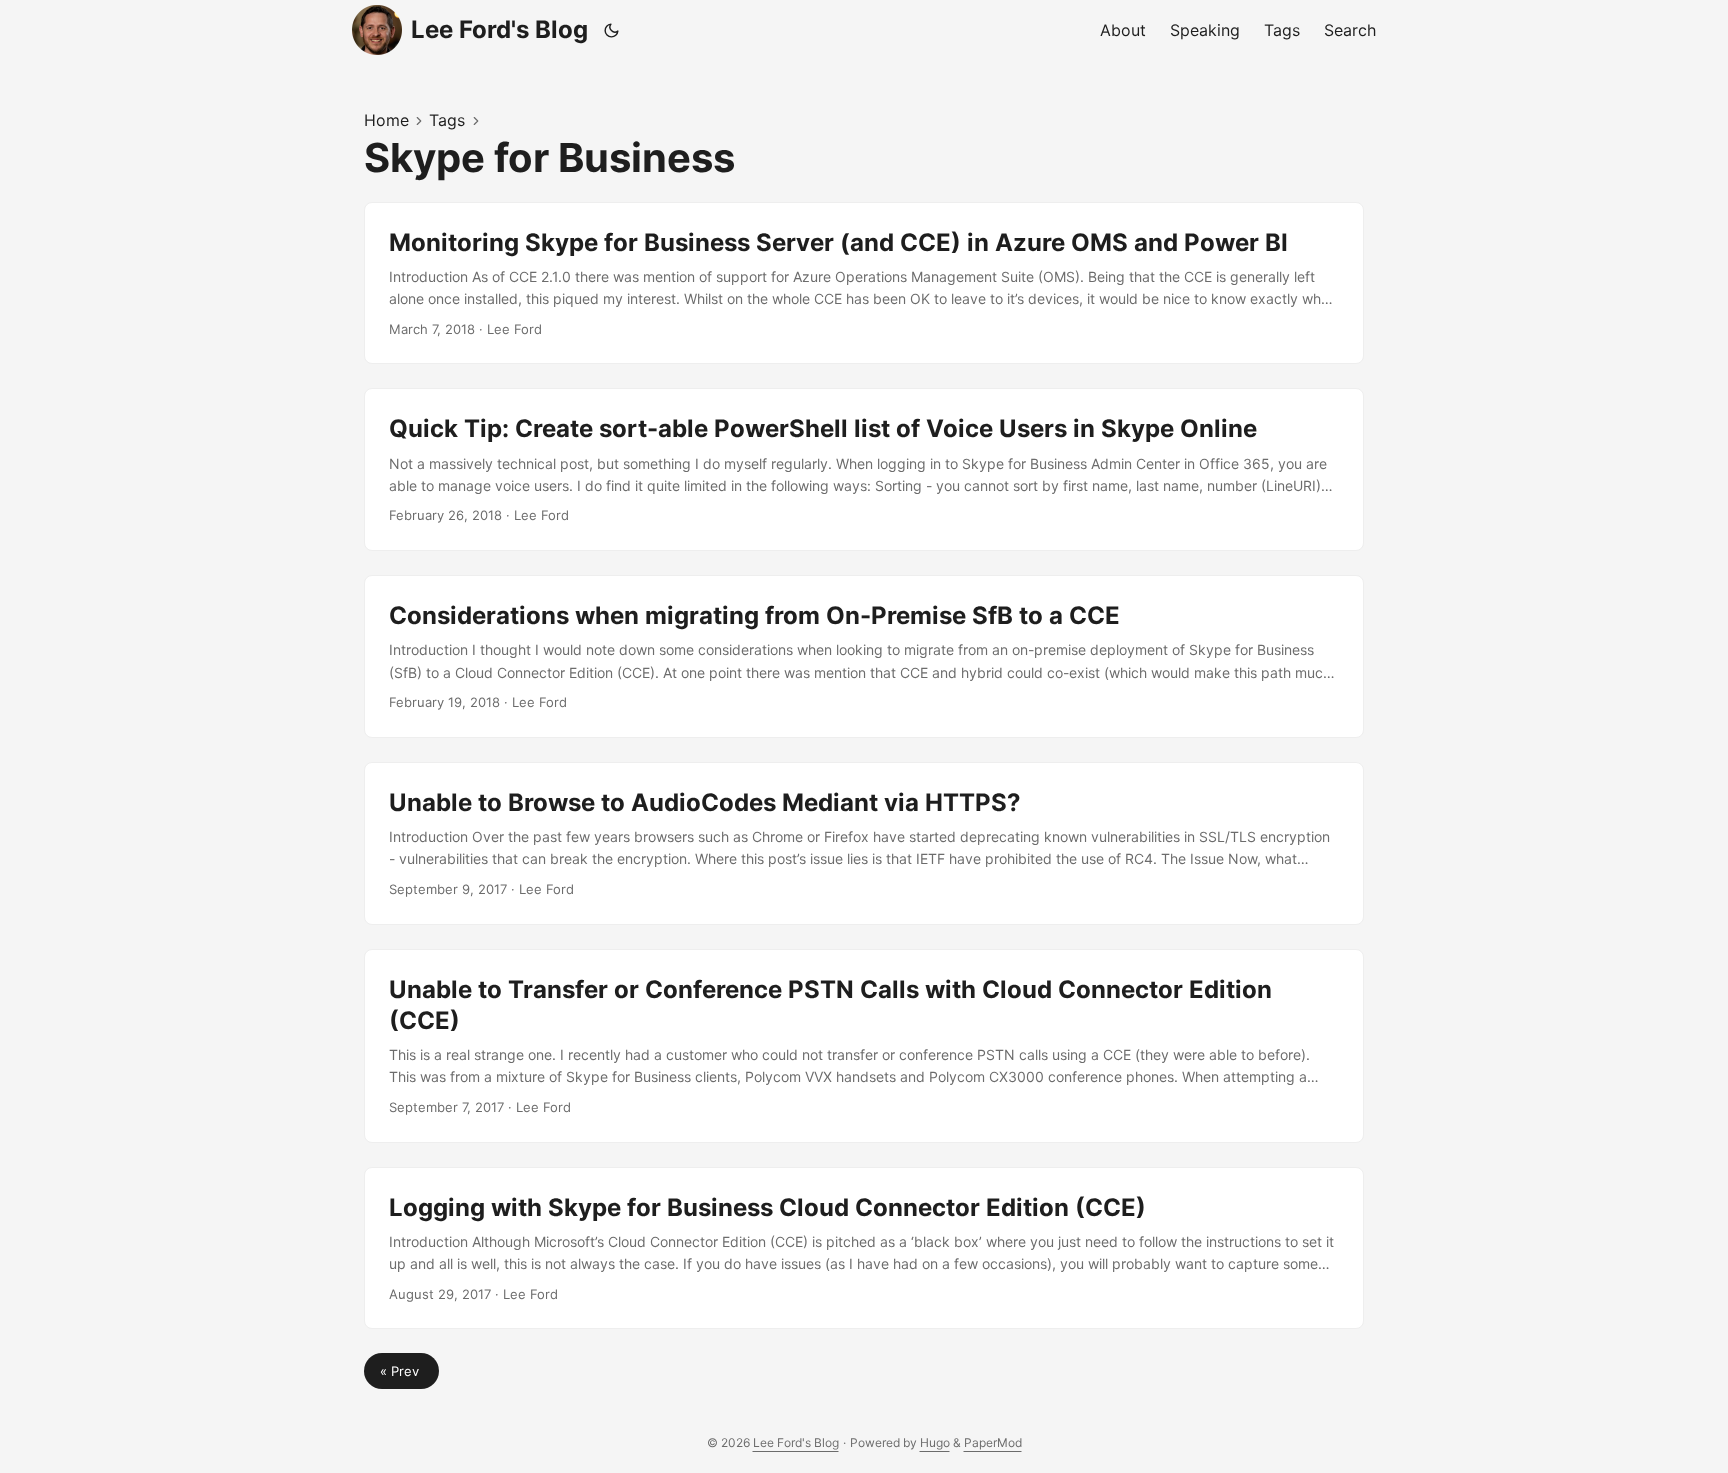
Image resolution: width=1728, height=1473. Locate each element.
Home (386, 120)
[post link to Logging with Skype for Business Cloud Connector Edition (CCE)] (864, 1248)
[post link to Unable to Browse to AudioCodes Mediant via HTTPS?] (864, 843)
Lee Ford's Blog (499, 29)
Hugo (935, 1442)
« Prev (401, 1371)
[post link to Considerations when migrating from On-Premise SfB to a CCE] (864, 656)
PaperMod (993, 1442)
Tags (447, 120)
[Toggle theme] (612, 30)
